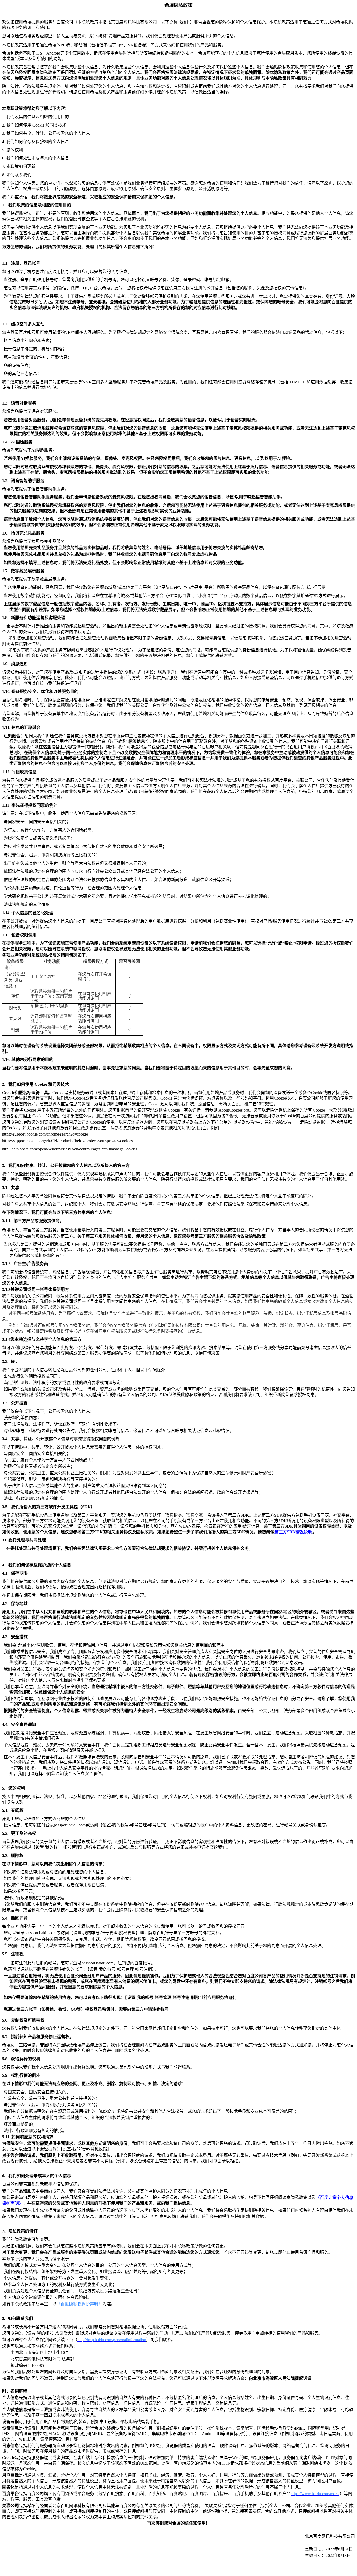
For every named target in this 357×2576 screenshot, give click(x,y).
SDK (293, 1532)
